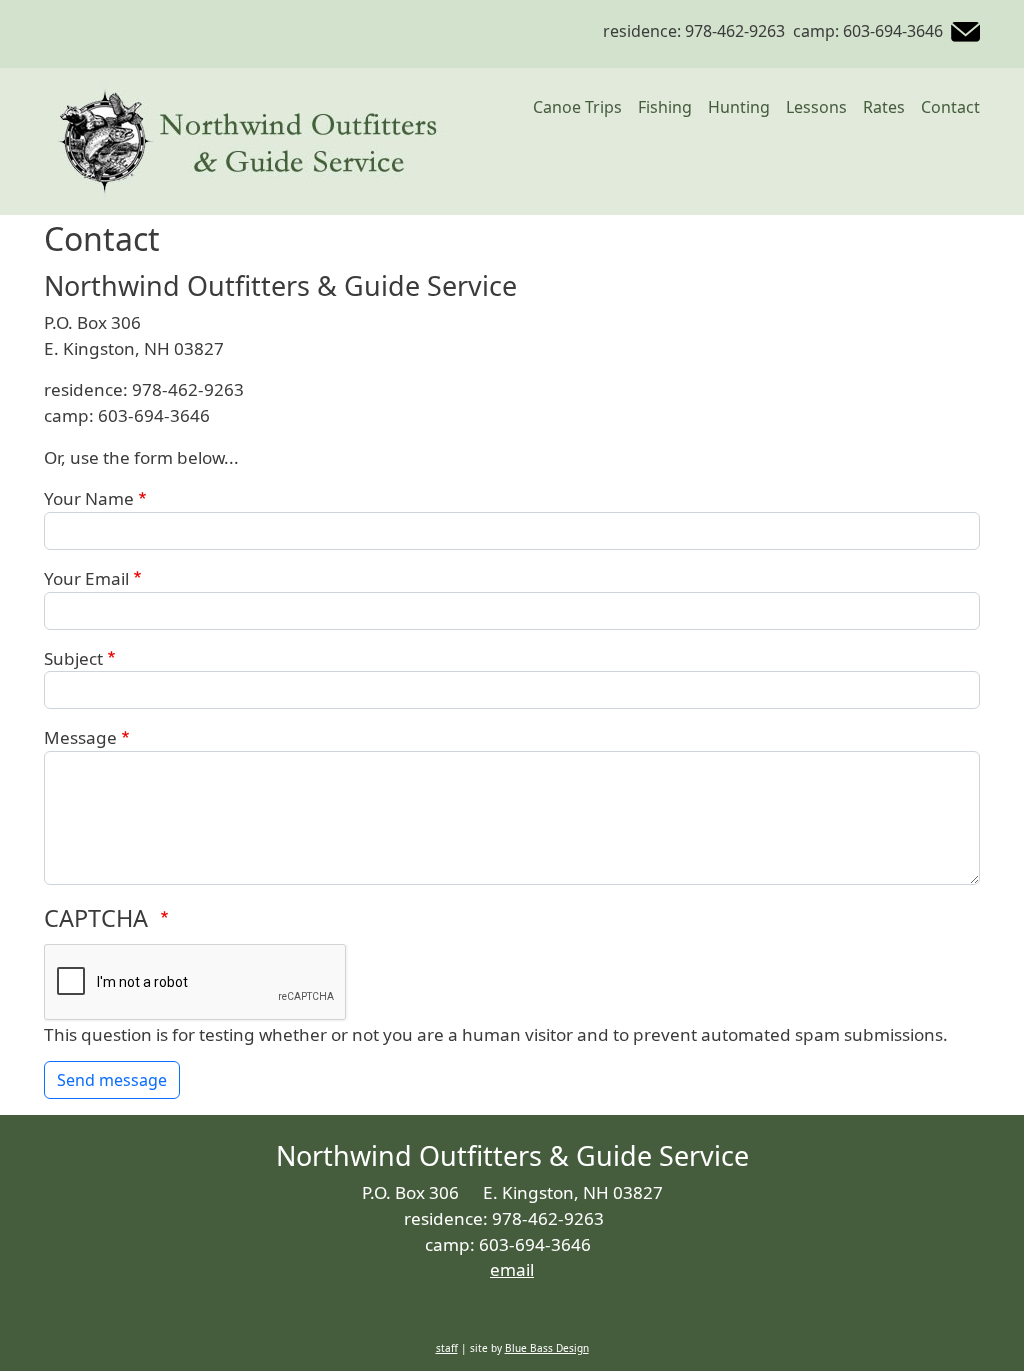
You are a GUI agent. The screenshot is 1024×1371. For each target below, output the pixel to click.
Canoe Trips (577, 107)
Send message (112, 1080)
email (512, 1269)
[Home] (244, 141)
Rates (884, 107)
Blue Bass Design (547, 1348)
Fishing (665, 107)
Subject (73, 658)
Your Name (89, 498)
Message (80, 737)
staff (447, 1348)
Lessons (816, 107)
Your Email (86, 578)
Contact (950, 107)
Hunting (739, 107)
